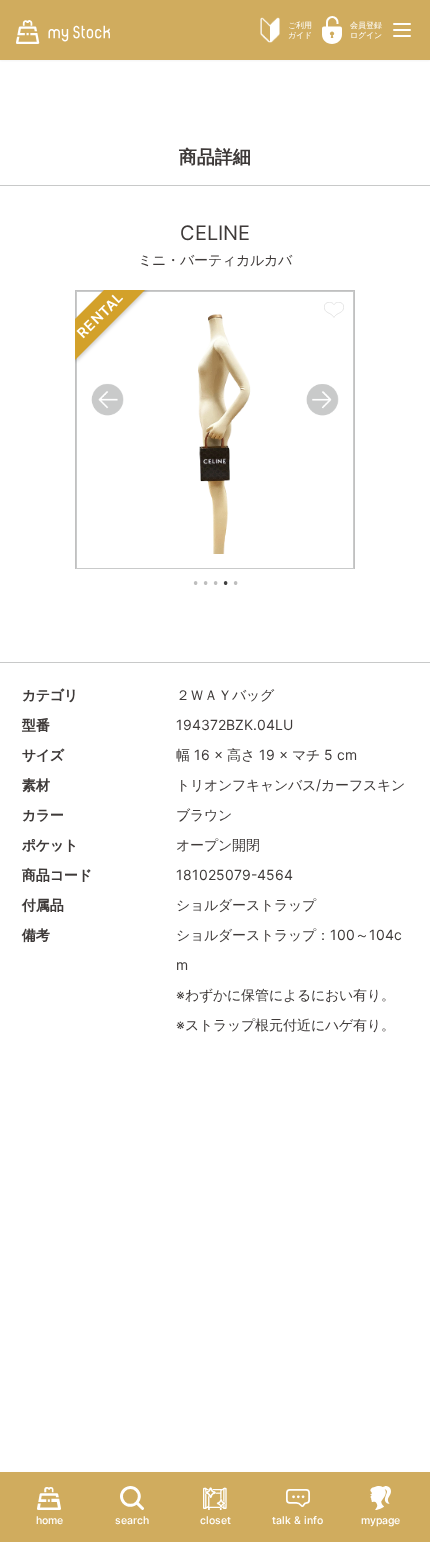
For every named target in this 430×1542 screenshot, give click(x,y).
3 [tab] (215, 583)
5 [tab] (235, 583)
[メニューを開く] (402, 30)
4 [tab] (225, 583)
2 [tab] (205, 583)
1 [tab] (195, 583)
